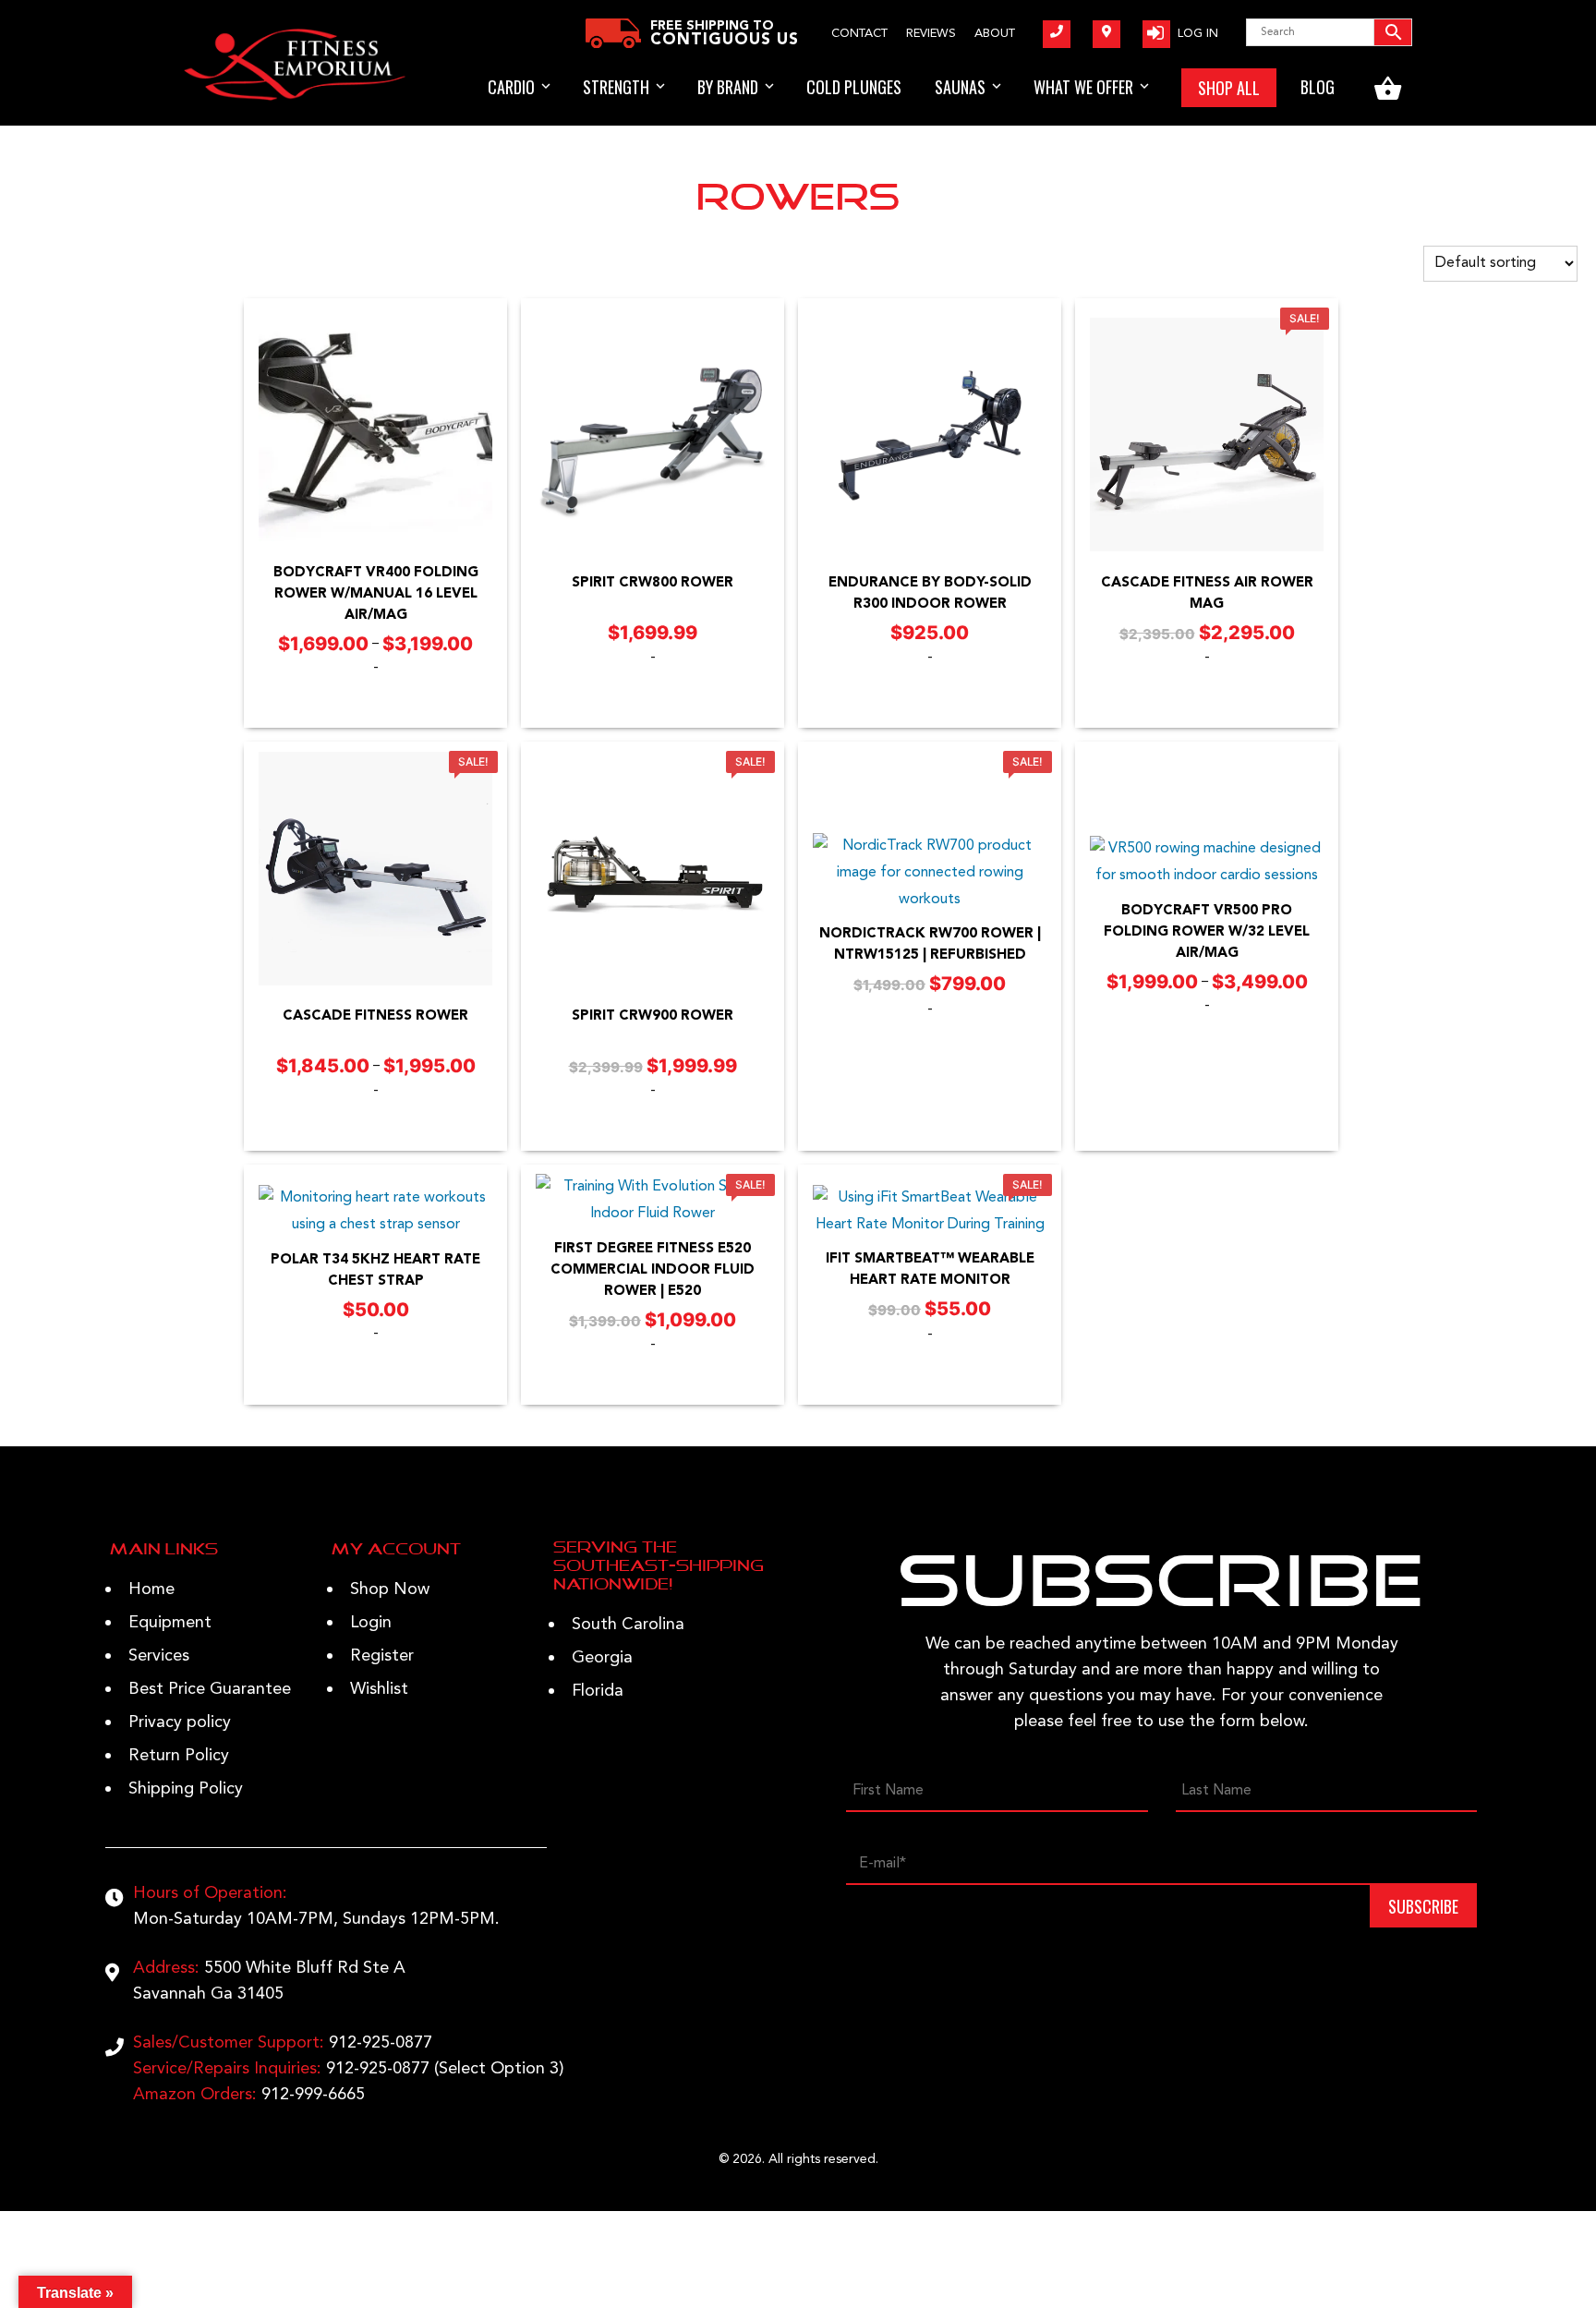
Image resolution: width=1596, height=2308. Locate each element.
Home (151, 1589)
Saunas (960, 87)
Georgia (602, 1658)
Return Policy (179, 1756)
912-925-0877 (381, 2043)
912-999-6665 (313, 2095)
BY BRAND (728, 87)
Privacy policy (180, 1722)
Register (382, 1656)
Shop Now (390, 1589)
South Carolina (628, 1625)
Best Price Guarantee (210, 1689)
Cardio (511, 87)
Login (371, 1623)
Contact (859, 34)
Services (159, 1656)
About (995, 34)
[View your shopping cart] (1388, 88)
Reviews (931, 34)
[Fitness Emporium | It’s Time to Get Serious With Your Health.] (295, 97)
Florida (598, 1691)
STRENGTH (616, 87)
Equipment (170, 1623)
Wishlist (379, 1689)
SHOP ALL (1229, 88)
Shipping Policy (186, 1789)
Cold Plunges (854, 87)
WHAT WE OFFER (1083, 87)
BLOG (1318, 87)
